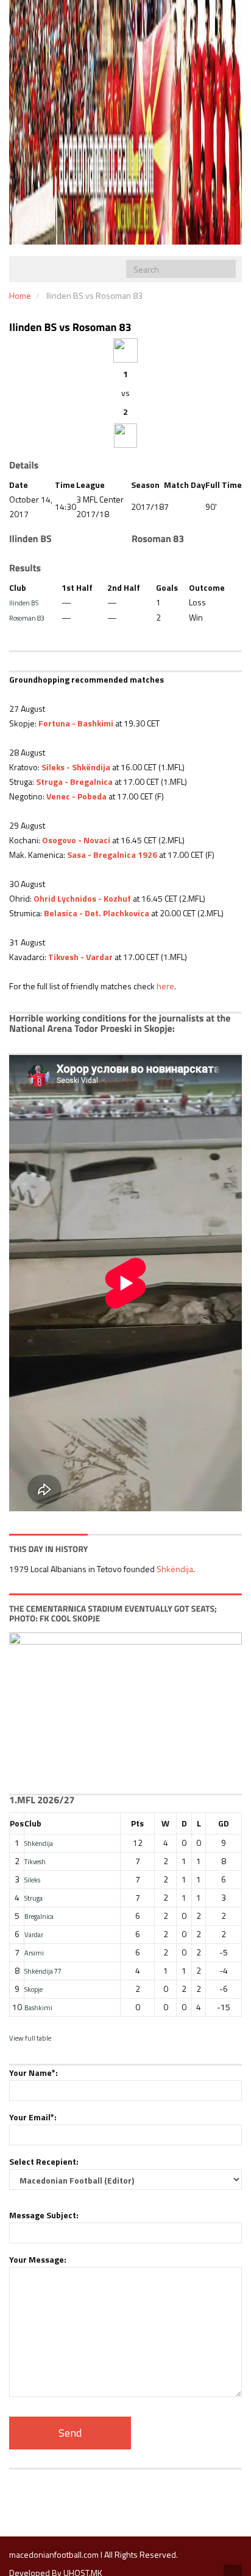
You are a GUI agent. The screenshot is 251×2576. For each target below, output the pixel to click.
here (165, 986)
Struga (34, 1898)
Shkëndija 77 (43, 1971)
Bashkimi (38, 2007)
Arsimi (34, 1953)
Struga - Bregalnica (74, 782)
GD (224, 1823)
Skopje (34, 1989)
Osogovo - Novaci (76, 840)
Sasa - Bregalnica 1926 (112, 855)
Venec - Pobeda (76, 796)
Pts (137, 1823)
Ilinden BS (24, 603)
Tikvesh (35, 1861)
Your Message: (38, 2259)
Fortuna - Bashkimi (76, 723)
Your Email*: (33, 2117)
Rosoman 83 (27, 618)
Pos (17, 1823)
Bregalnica (39, 1916)
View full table (30, 2038)
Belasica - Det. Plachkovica (97, 913)
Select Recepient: (44, 2161)
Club (33, 1823)
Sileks (32, 1880)
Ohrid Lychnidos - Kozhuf (82, 898)
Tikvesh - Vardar (80, 957)
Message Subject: (44, 2215)
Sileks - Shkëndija (76, 767)
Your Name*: (34, 2073)
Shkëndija (175, 1569)
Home (20, 295)
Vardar (34, 1934)
